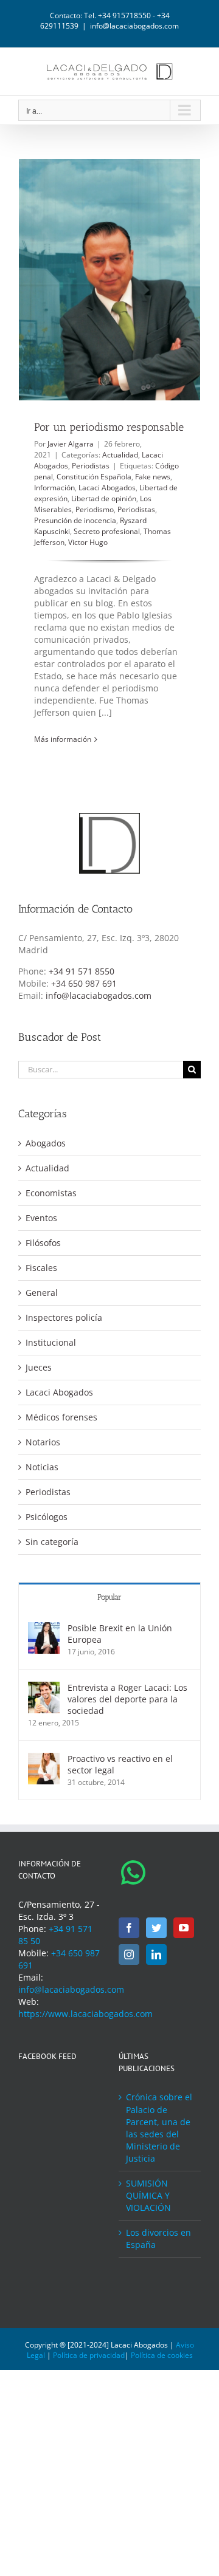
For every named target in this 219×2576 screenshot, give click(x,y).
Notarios (43, 1442)
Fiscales (41, 1268)
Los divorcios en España (158, 2239)
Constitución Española (94, 477)
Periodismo (95, 509)
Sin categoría (52, 1542)
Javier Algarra (71, 444)
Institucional (51, 1342)
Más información (63, 739)
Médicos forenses (61, 1417)
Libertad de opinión (104, 498)
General (42, 1293)
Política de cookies (162, 2355)
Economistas (51, 1193)
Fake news (153, 477)
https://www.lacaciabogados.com (85, 2014)
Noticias (42, 1467)
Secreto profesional (107, 531)
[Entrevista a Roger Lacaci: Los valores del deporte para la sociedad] (44, 1687)
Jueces (39, 1367)
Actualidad (120, 455)
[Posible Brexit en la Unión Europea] (44, 1628)
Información (54, 488)
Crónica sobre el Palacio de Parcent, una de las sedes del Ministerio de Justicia (159, 2127)
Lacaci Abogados (107, 488)
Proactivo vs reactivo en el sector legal (120, 1764)
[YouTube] (184, 1928)
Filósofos (43, 1243)
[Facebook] (129, 1928)
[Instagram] (129, 1954)
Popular (109, 1597)
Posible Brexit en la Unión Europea (120, 1634)
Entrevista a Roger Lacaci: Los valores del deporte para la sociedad (127, 1699)
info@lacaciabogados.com (134, 26)
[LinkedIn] (156, 1954)
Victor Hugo (88, 542)
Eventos (41, 1218)
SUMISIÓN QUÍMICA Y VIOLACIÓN (148, 2195)
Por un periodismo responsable (109, 427)
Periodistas (91, 466)
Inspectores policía (64, 1317)
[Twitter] (156, 1928)
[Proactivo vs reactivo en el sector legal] (44, 1759)
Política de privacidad (89, 2355)
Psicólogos (47, 1517)
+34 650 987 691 (84, 983)
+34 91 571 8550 (82, 971)
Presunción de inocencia (75, 520)
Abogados (46, 1143)
